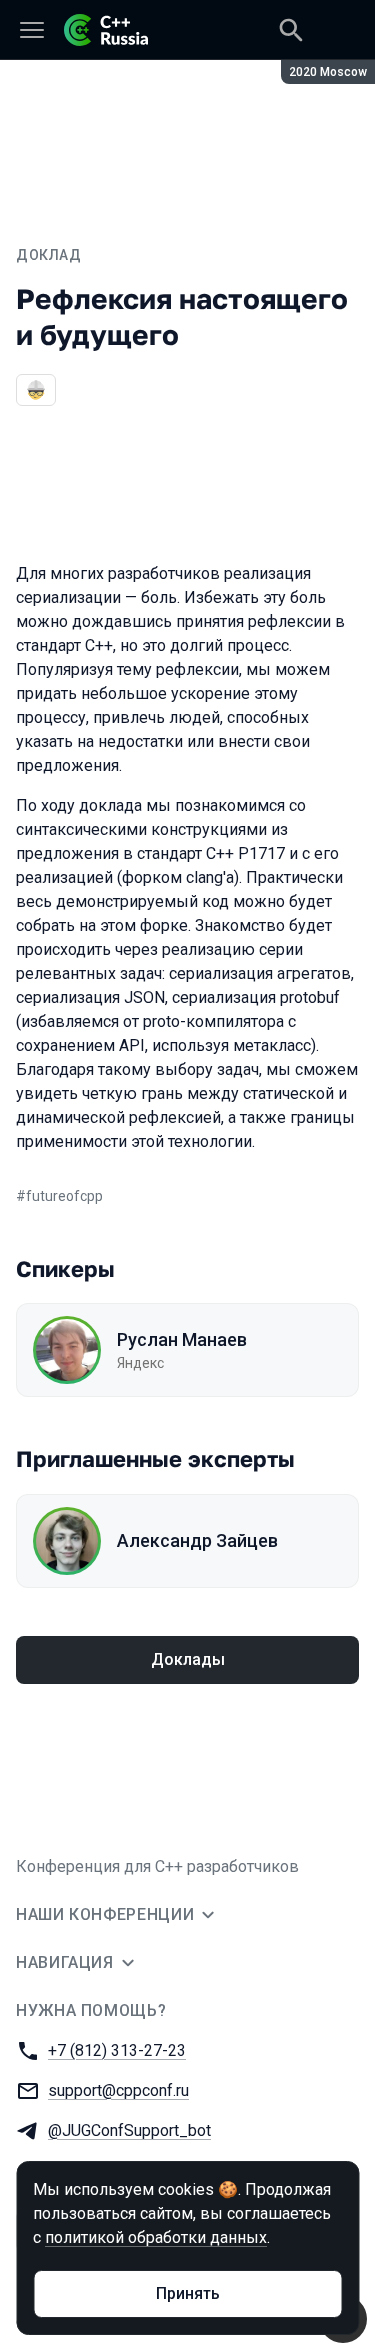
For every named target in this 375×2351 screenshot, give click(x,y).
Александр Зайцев (197, 1540)
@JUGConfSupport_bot (129, 2130)
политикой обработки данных (156, 2237)
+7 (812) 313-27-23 (117, 2050)
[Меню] (32, 30)
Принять (188, 2293)
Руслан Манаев (182, 1339)
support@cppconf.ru (118, 2090)
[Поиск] (291, 30)
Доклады (188, 1659)
